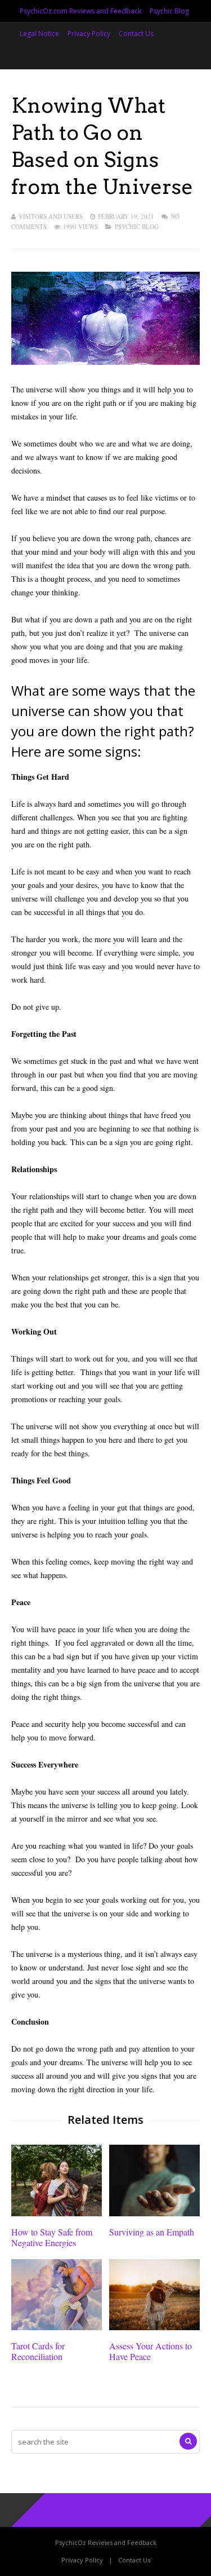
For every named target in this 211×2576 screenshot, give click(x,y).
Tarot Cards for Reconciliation (38, 2351)
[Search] (188, 2441)
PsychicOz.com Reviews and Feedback (80, 11)
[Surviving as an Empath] (154, 2213)
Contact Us (136, 34)
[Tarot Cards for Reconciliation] (57, 2327)
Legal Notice (39, 34)
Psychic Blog (169, 11)
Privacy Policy (89, 34)
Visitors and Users (51, 216)
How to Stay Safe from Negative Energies (52, 2237)
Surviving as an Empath (152, 2232)
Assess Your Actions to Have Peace (151, 2351)
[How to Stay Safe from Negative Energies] (57, 2213)
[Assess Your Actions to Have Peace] (154, 2327)
